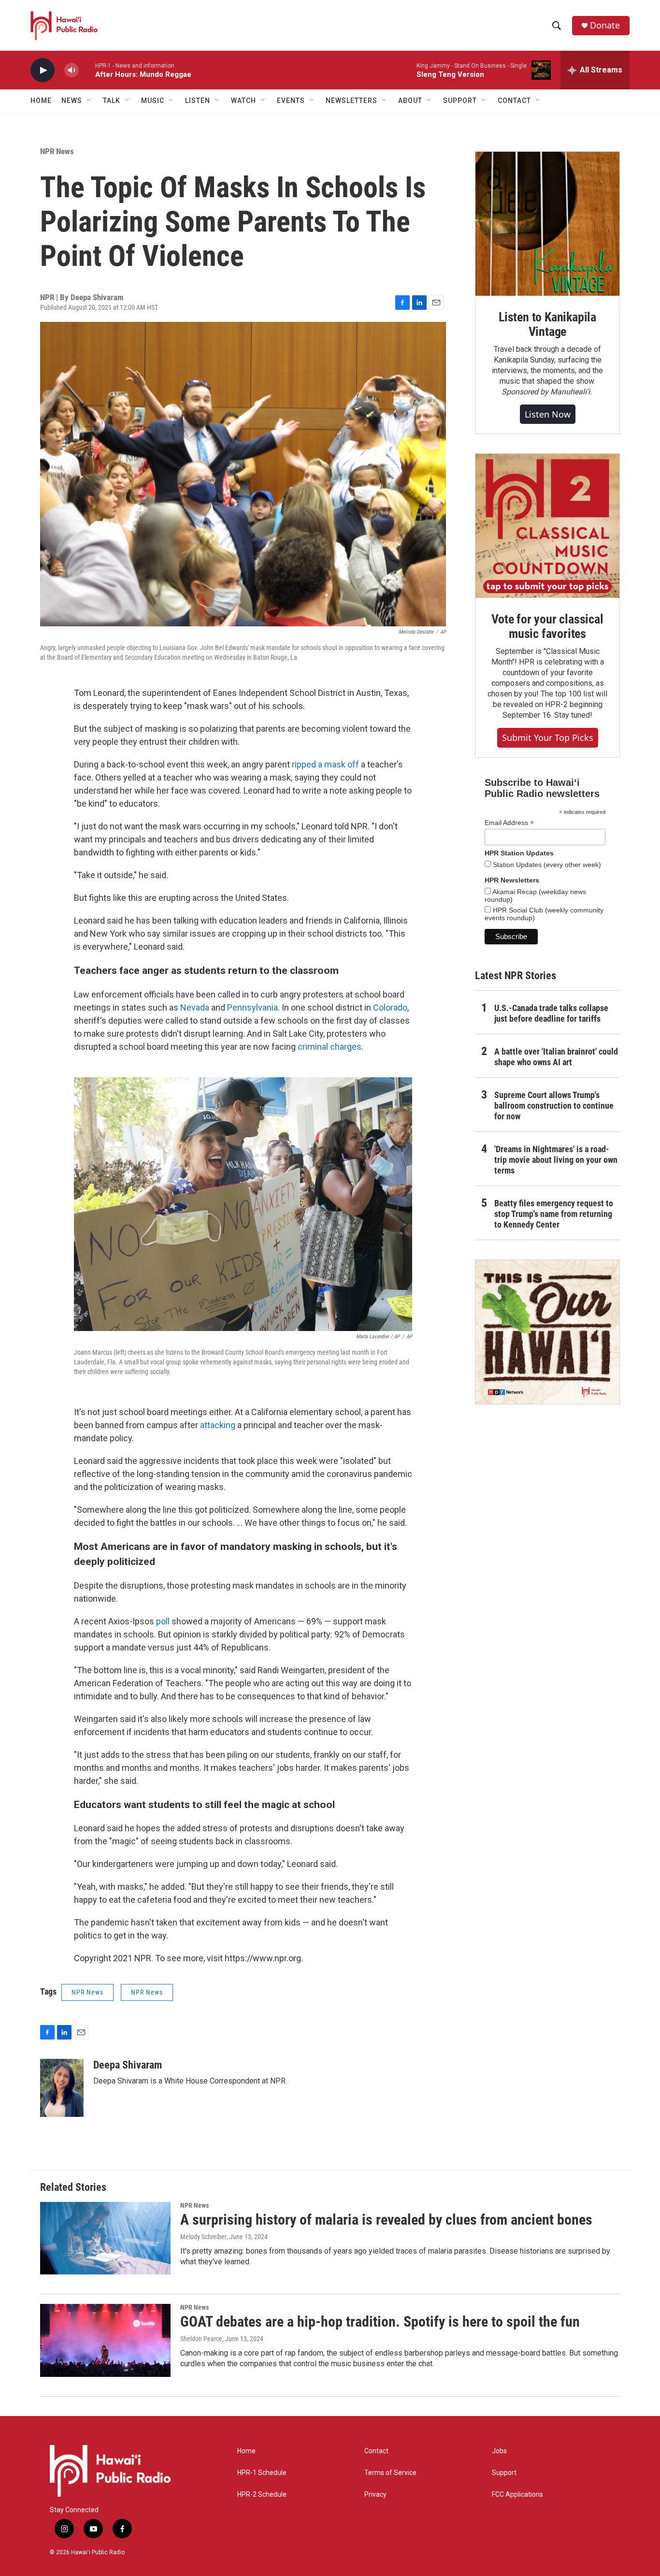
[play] (43, 70)
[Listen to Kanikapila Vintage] (547, 224)
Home (41, 101)
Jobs (499, 2451)
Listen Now (548, 414)
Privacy (375, 2495)
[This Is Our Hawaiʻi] (547, 1332)
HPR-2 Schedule (262, 2495)
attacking (218, 1425)
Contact (376, 2451)
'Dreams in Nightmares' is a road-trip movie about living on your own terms (556, 1160)
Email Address (509, 823)
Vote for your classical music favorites (547, 626)
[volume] (72, 70)
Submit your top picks (548, 738)
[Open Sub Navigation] (89, 101)
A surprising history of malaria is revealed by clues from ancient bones (386, 2220)
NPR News (57, 151)
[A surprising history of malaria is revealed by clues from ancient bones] (105, 2238)
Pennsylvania (252, 1007)
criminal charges (330, 1047)
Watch (244, 101)
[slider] (87, 70)
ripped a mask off (325, 764)
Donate (605, 25)
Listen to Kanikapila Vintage (547, 324)
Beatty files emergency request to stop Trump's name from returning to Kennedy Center (554, 1214)
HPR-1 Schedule (262, 2473)
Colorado (390, 1007)
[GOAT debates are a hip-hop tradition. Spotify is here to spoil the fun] (105, 2340)
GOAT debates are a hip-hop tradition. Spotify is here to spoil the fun (380, 2322)
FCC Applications (517, 2495)
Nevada (195, 1007)
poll (163, 1621)
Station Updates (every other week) (546, 865)
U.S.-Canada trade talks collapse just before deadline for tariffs (551, 1013)
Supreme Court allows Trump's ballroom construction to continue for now (554, 1106)
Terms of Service (390, 2473)
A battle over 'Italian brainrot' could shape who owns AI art (556, 1057)
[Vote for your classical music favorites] (547, 526)
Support (504, 2473)
